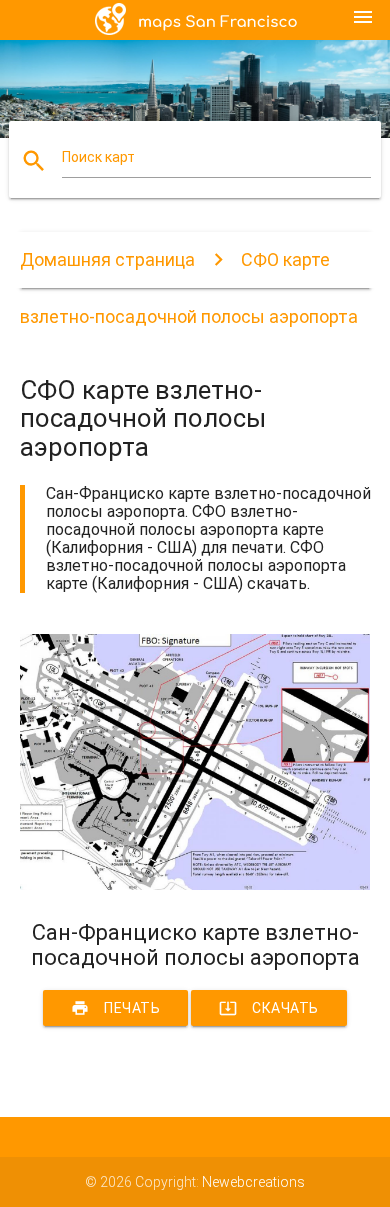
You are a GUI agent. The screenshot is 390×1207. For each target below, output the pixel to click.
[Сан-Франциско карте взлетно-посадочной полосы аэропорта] (195, 885)
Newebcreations (253, 1182)
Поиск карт (98, 157)
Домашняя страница (107, 259)
